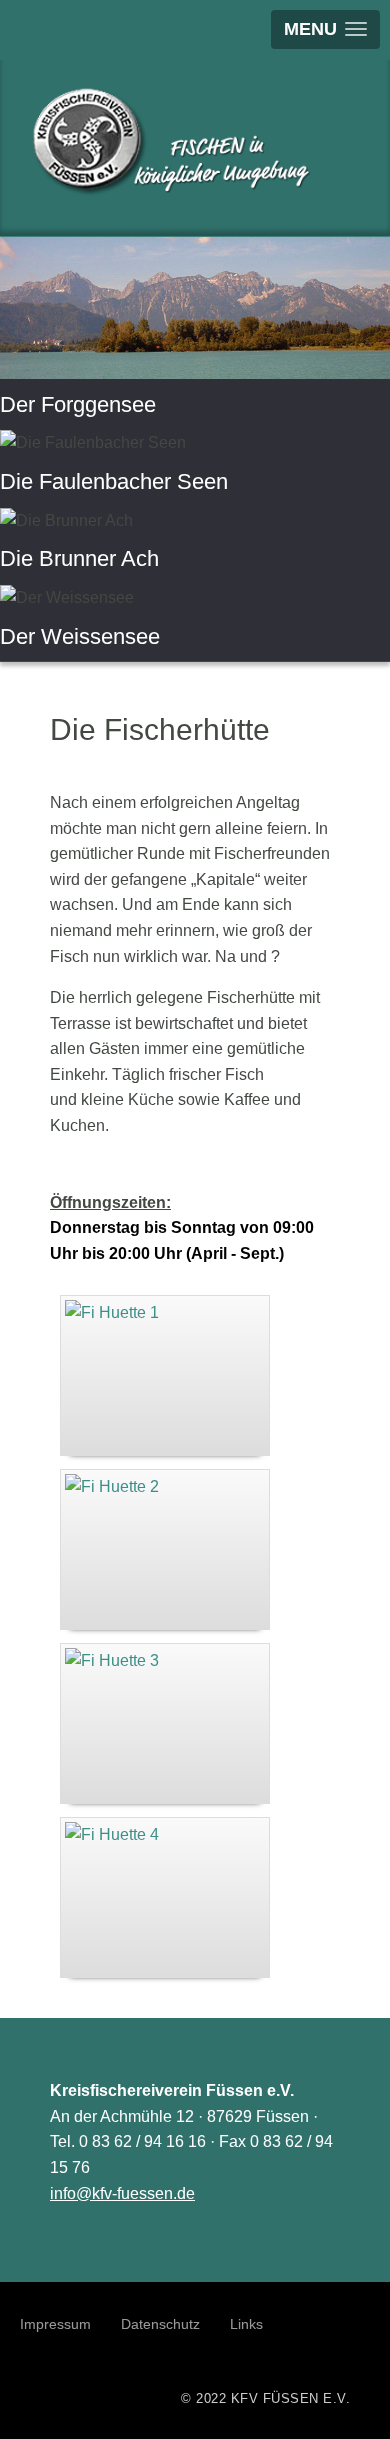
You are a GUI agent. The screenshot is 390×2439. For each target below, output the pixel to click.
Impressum (55, 2324)
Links (246, 2324)
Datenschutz (160, 2324)
